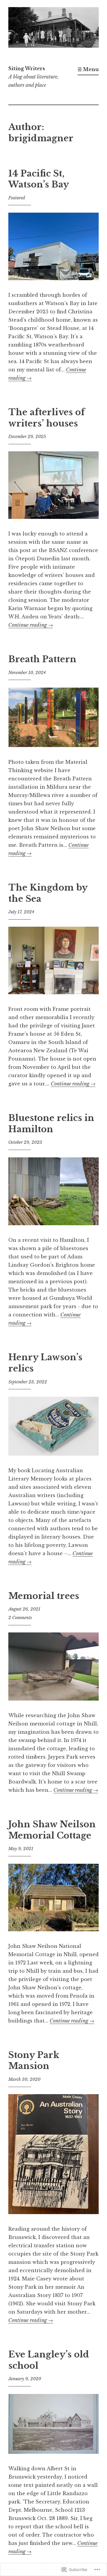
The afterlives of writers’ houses (47, 418)
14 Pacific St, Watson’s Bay (39, 179)
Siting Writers (27, 68)
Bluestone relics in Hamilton (51, 1124)
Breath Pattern (42, 659)
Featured (17, 198)
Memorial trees (44, 1596)
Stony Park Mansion (34, 2061)
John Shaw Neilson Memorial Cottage (52, 1830)
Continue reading (31, 625)
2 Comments (20, 1618)
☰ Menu (88, 69)
